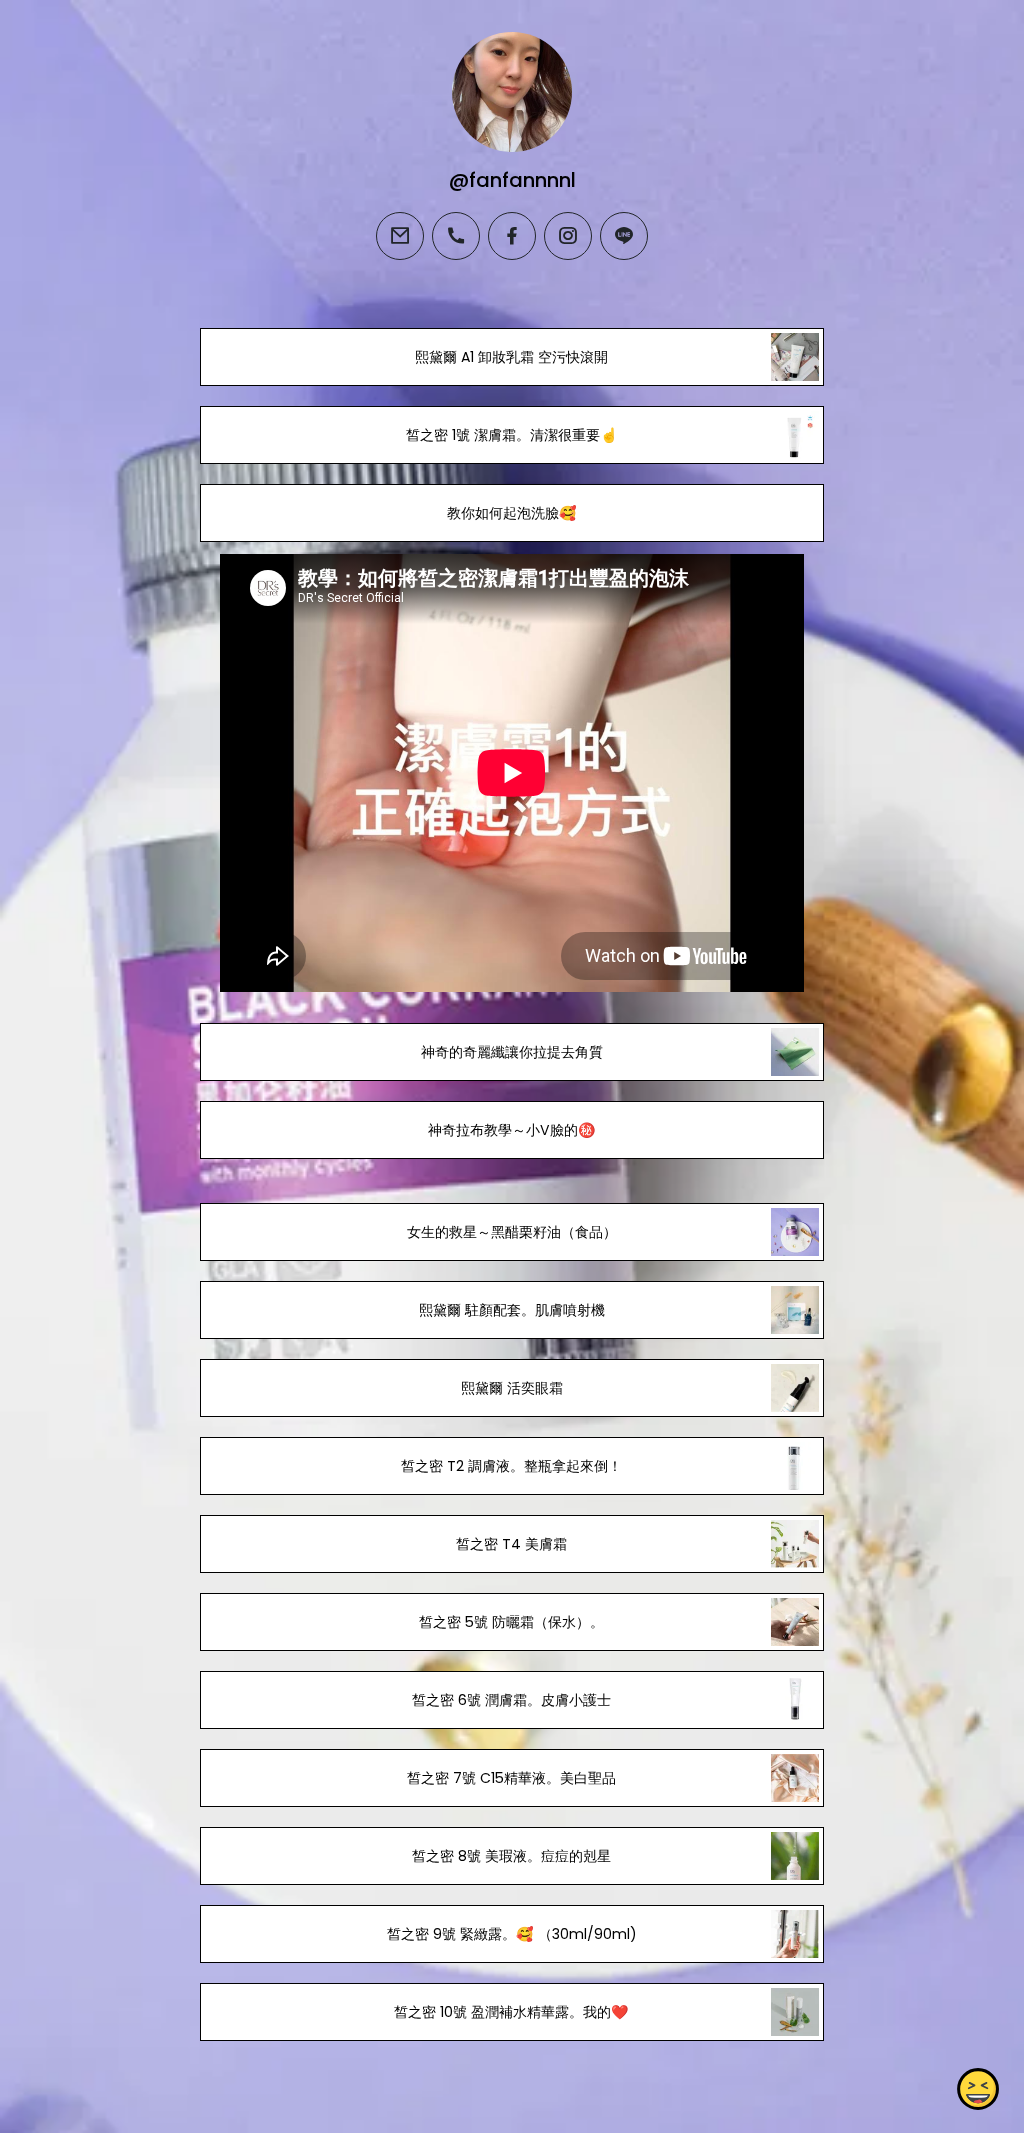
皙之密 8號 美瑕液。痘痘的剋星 (511, 1856)
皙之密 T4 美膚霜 (511, 1544)
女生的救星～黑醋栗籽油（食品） (512, 1232)
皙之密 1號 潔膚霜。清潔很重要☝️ (512, 435)
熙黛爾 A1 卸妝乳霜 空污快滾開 (511, 357)
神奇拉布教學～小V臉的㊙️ (512, 1130)
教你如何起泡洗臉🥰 (512, 513)
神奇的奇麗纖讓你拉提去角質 (512, 1052)
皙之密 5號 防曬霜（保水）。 (511, 1622)
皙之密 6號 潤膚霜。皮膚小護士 (511, 1700)
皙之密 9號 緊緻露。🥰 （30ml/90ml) (512, 1934)
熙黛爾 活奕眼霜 (512, 1388)
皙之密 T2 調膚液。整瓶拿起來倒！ (511, 1466)
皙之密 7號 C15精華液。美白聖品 (511, 1778)
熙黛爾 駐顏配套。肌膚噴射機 (512, 1310)
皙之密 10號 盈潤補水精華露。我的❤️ (511, 2012)
